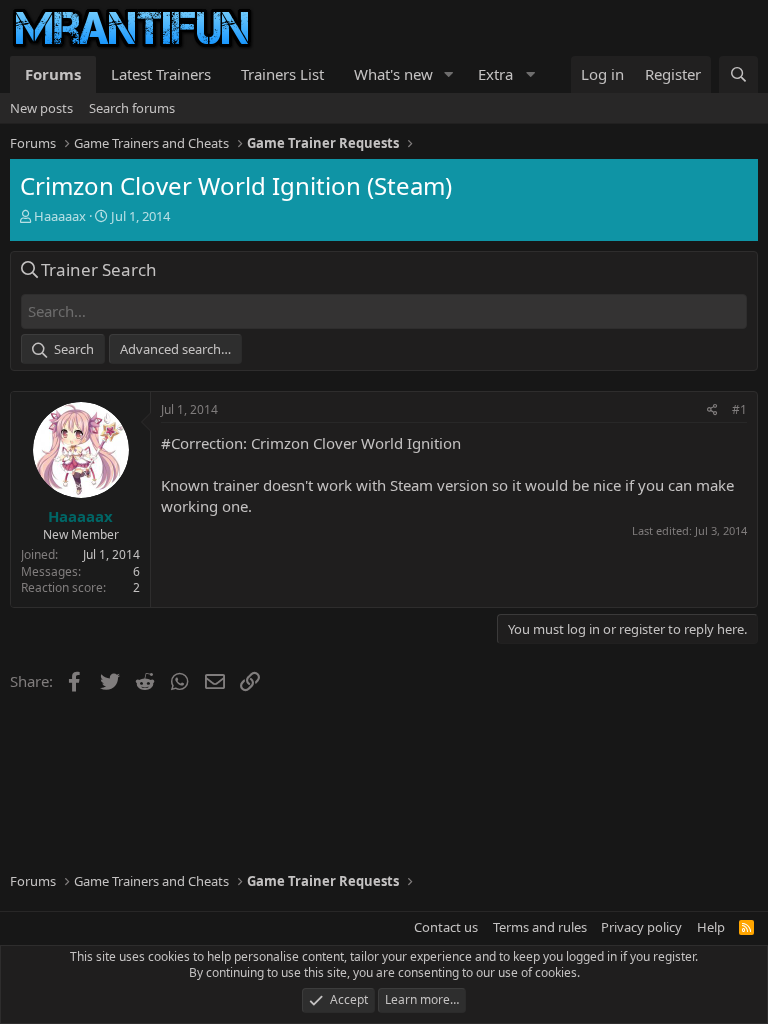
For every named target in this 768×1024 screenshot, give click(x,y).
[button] (449, 74)
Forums (53, 74)
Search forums (132, 108)
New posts (41, 108)
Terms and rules (540, 927)
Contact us (446, 927)
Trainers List (282, 74)
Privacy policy (641, 927)
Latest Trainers (161, 74)
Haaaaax (60, 216)
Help (711, 927)
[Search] (738, 74)
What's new (393, 74)
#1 (739, 409)
